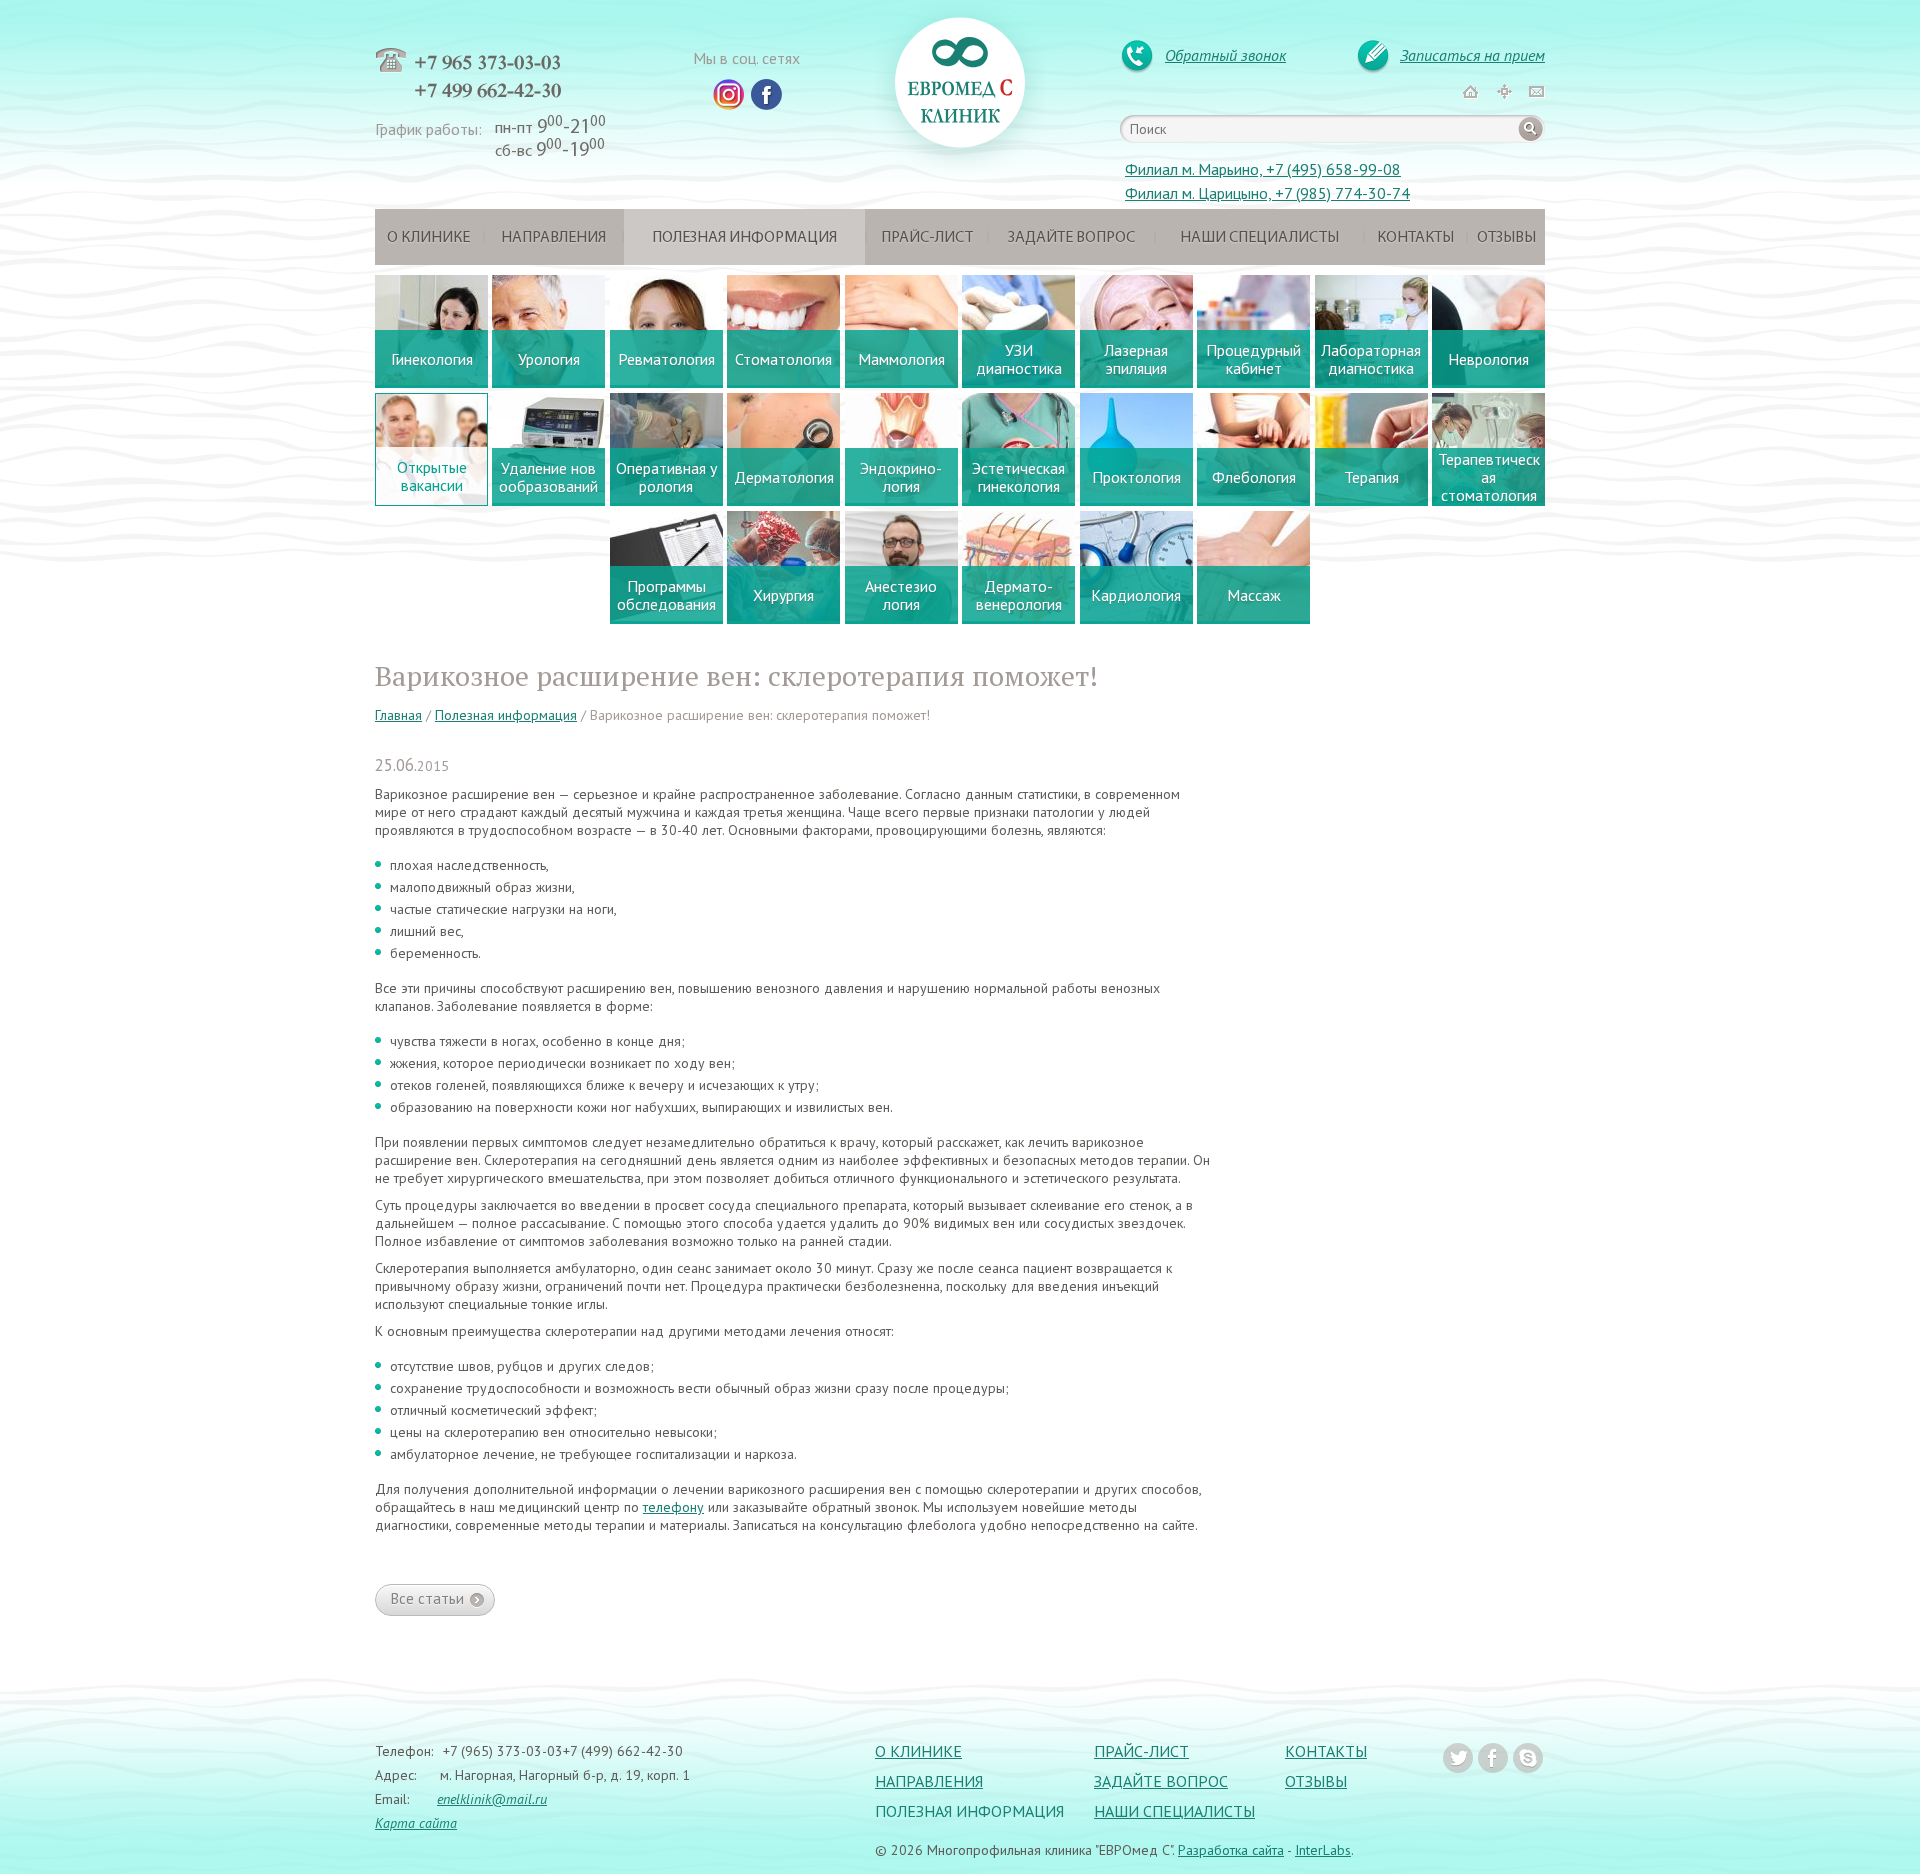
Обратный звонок (1225, 55)
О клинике (428, 238)
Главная (398, 715)
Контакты (1415, 238)
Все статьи (427, 1598)
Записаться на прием (1472, 55)
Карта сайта (416, 1823)
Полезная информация (744, 238)
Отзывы (1506, 238)
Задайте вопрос (1071, 238)
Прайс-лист (927, 238)
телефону (673, 1507)
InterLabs (1323, 1850)
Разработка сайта (1231, 1850)
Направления (553, 238)
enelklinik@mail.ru (492, 1799)
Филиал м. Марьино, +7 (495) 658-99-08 (1263, 169)
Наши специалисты (1259, 238)
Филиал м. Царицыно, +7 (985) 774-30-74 (1267, 193)
